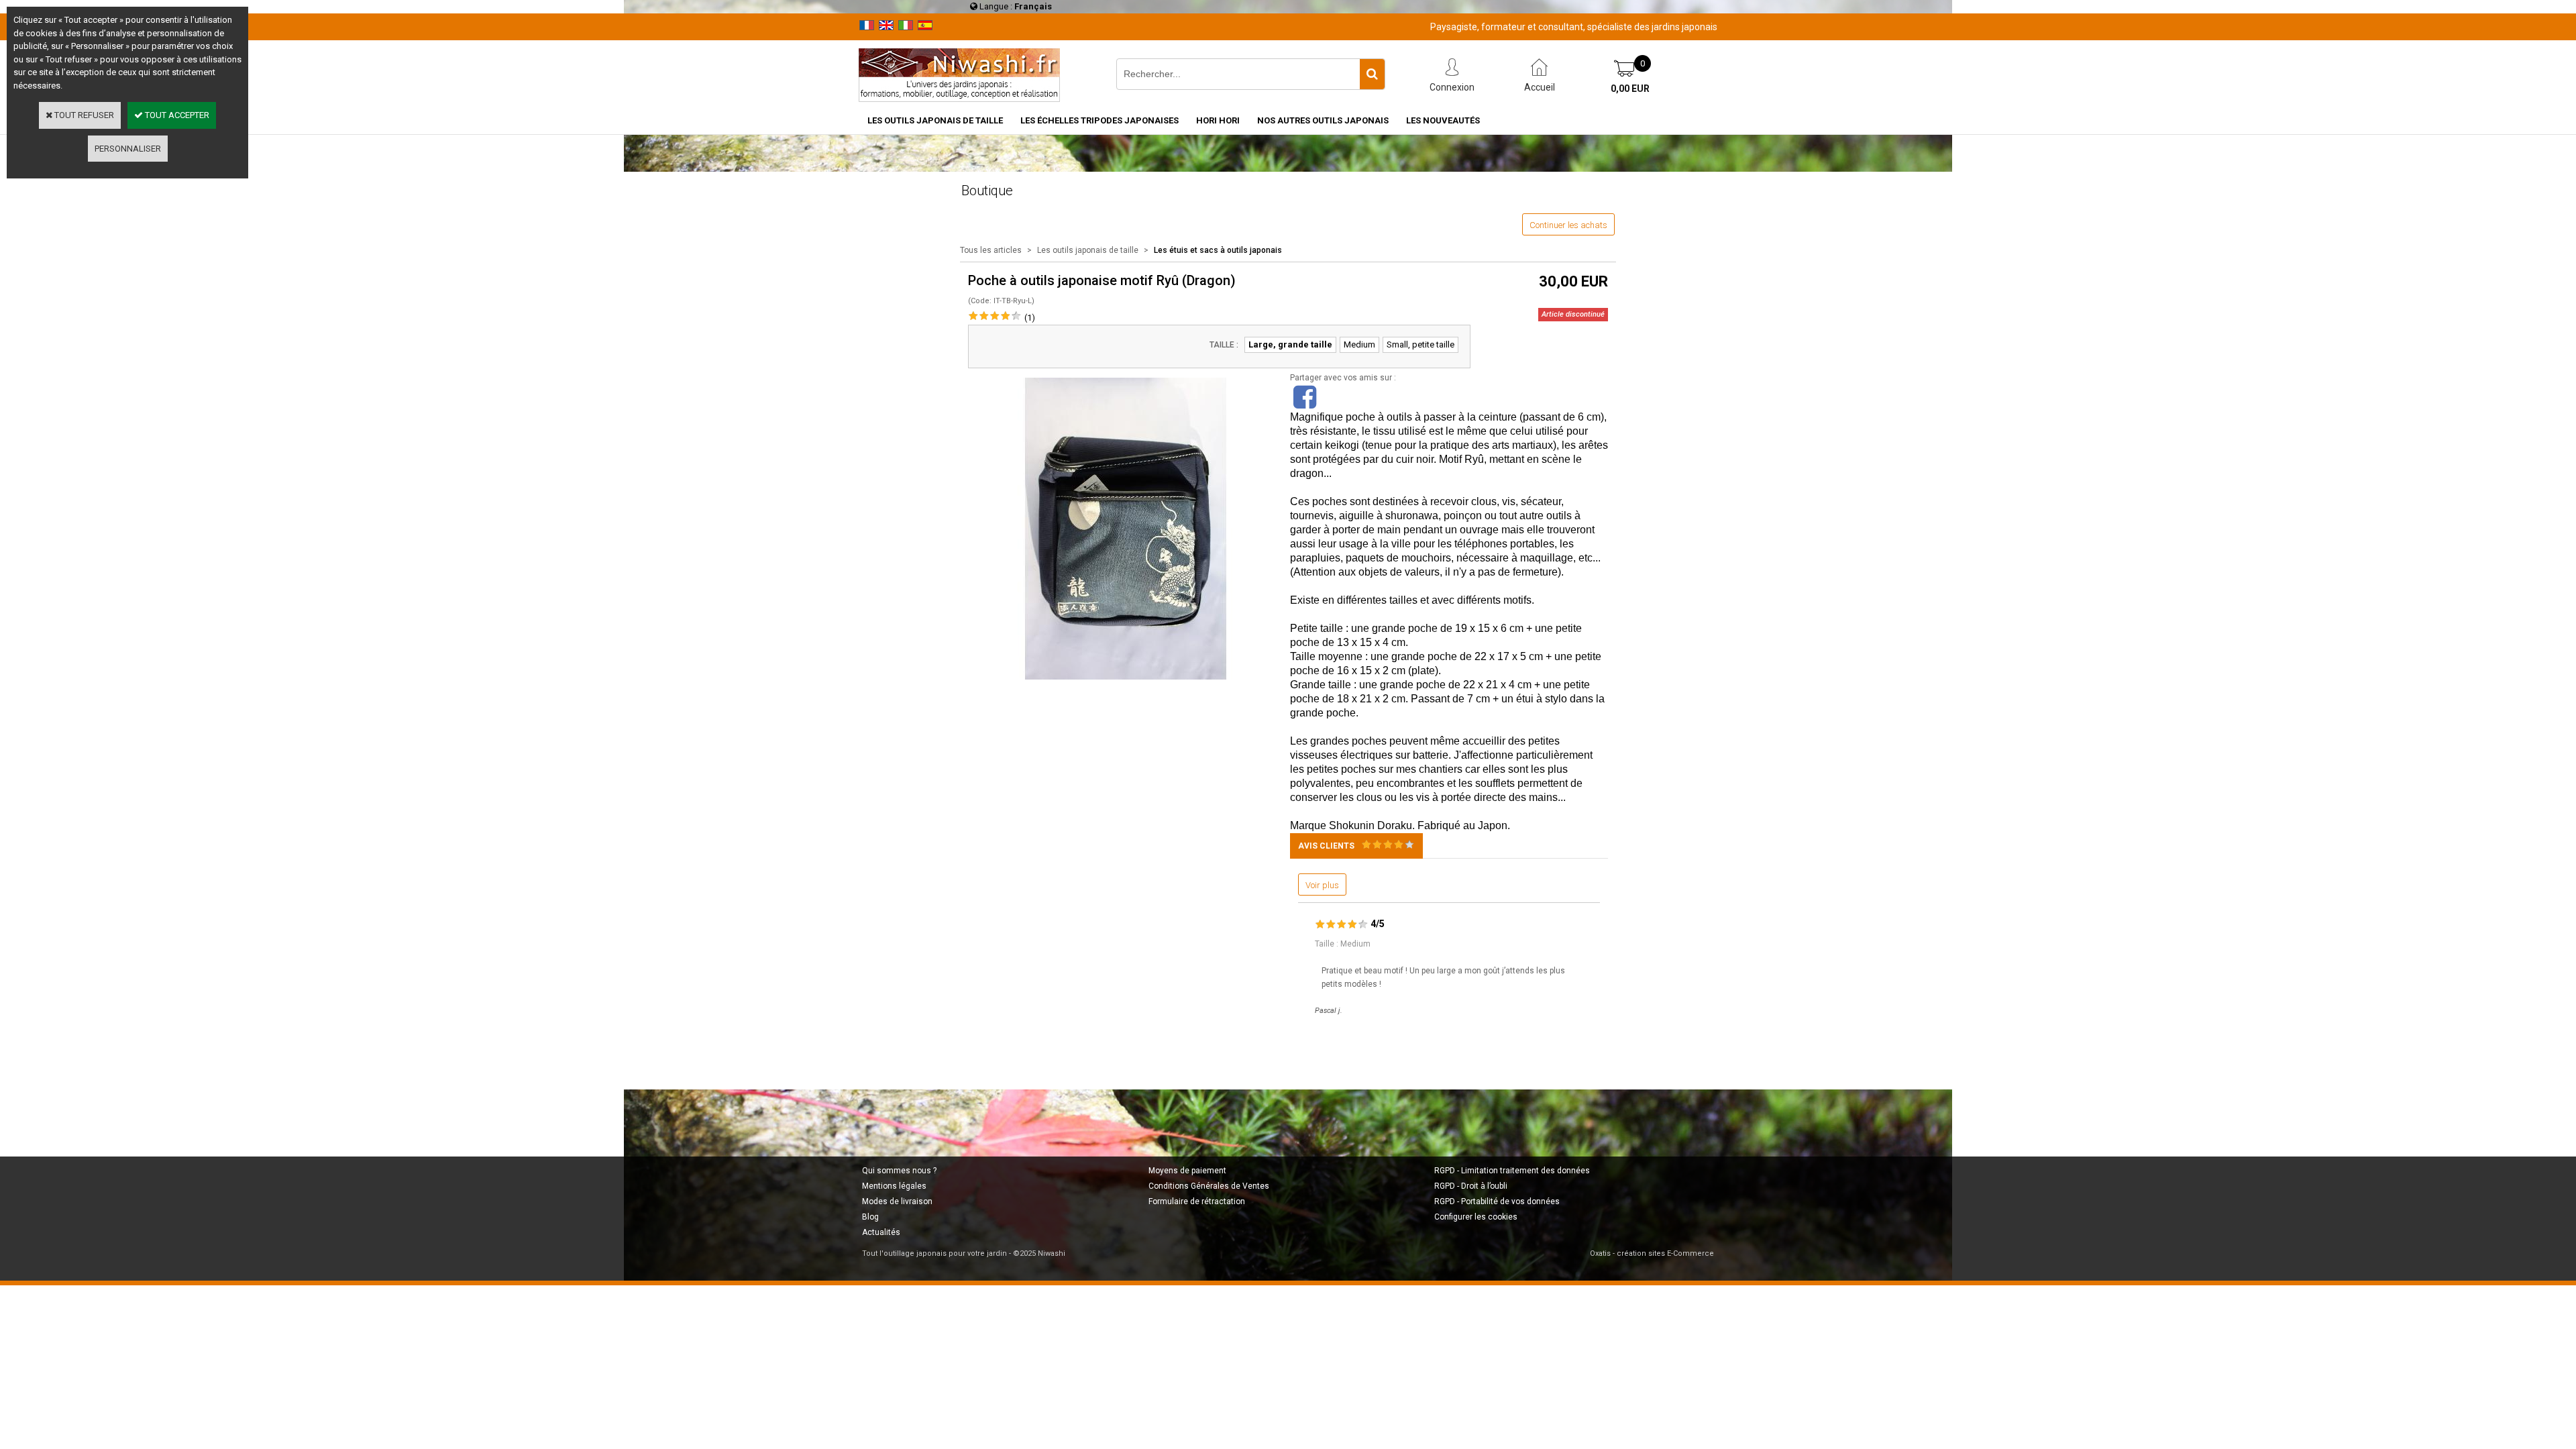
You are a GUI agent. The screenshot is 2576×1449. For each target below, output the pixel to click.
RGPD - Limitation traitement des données (1512, 1171)
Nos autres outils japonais (1323, 120)
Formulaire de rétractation (1197, 1201)
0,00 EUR (1630, 89)
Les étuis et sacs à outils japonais (1218, 250)
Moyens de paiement (1187, 1171)
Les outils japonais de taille (935, 120)
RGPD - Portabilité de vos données (1497, 1201)
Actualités (881, 1232)
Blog (870, 1217)
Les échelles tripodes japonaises (1099, 120)
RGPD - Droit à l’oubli (1471, 1186)
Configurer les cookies (1476, 1217)
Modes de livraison (897, 1201)
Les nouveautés (1443, 120)
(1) (1030, 318)
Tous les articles (991, 250)
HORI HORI (1218, 120)
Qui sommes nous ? (899, 1171)
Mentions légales (894, 1186)
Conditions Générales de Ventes (1209, 1186)
